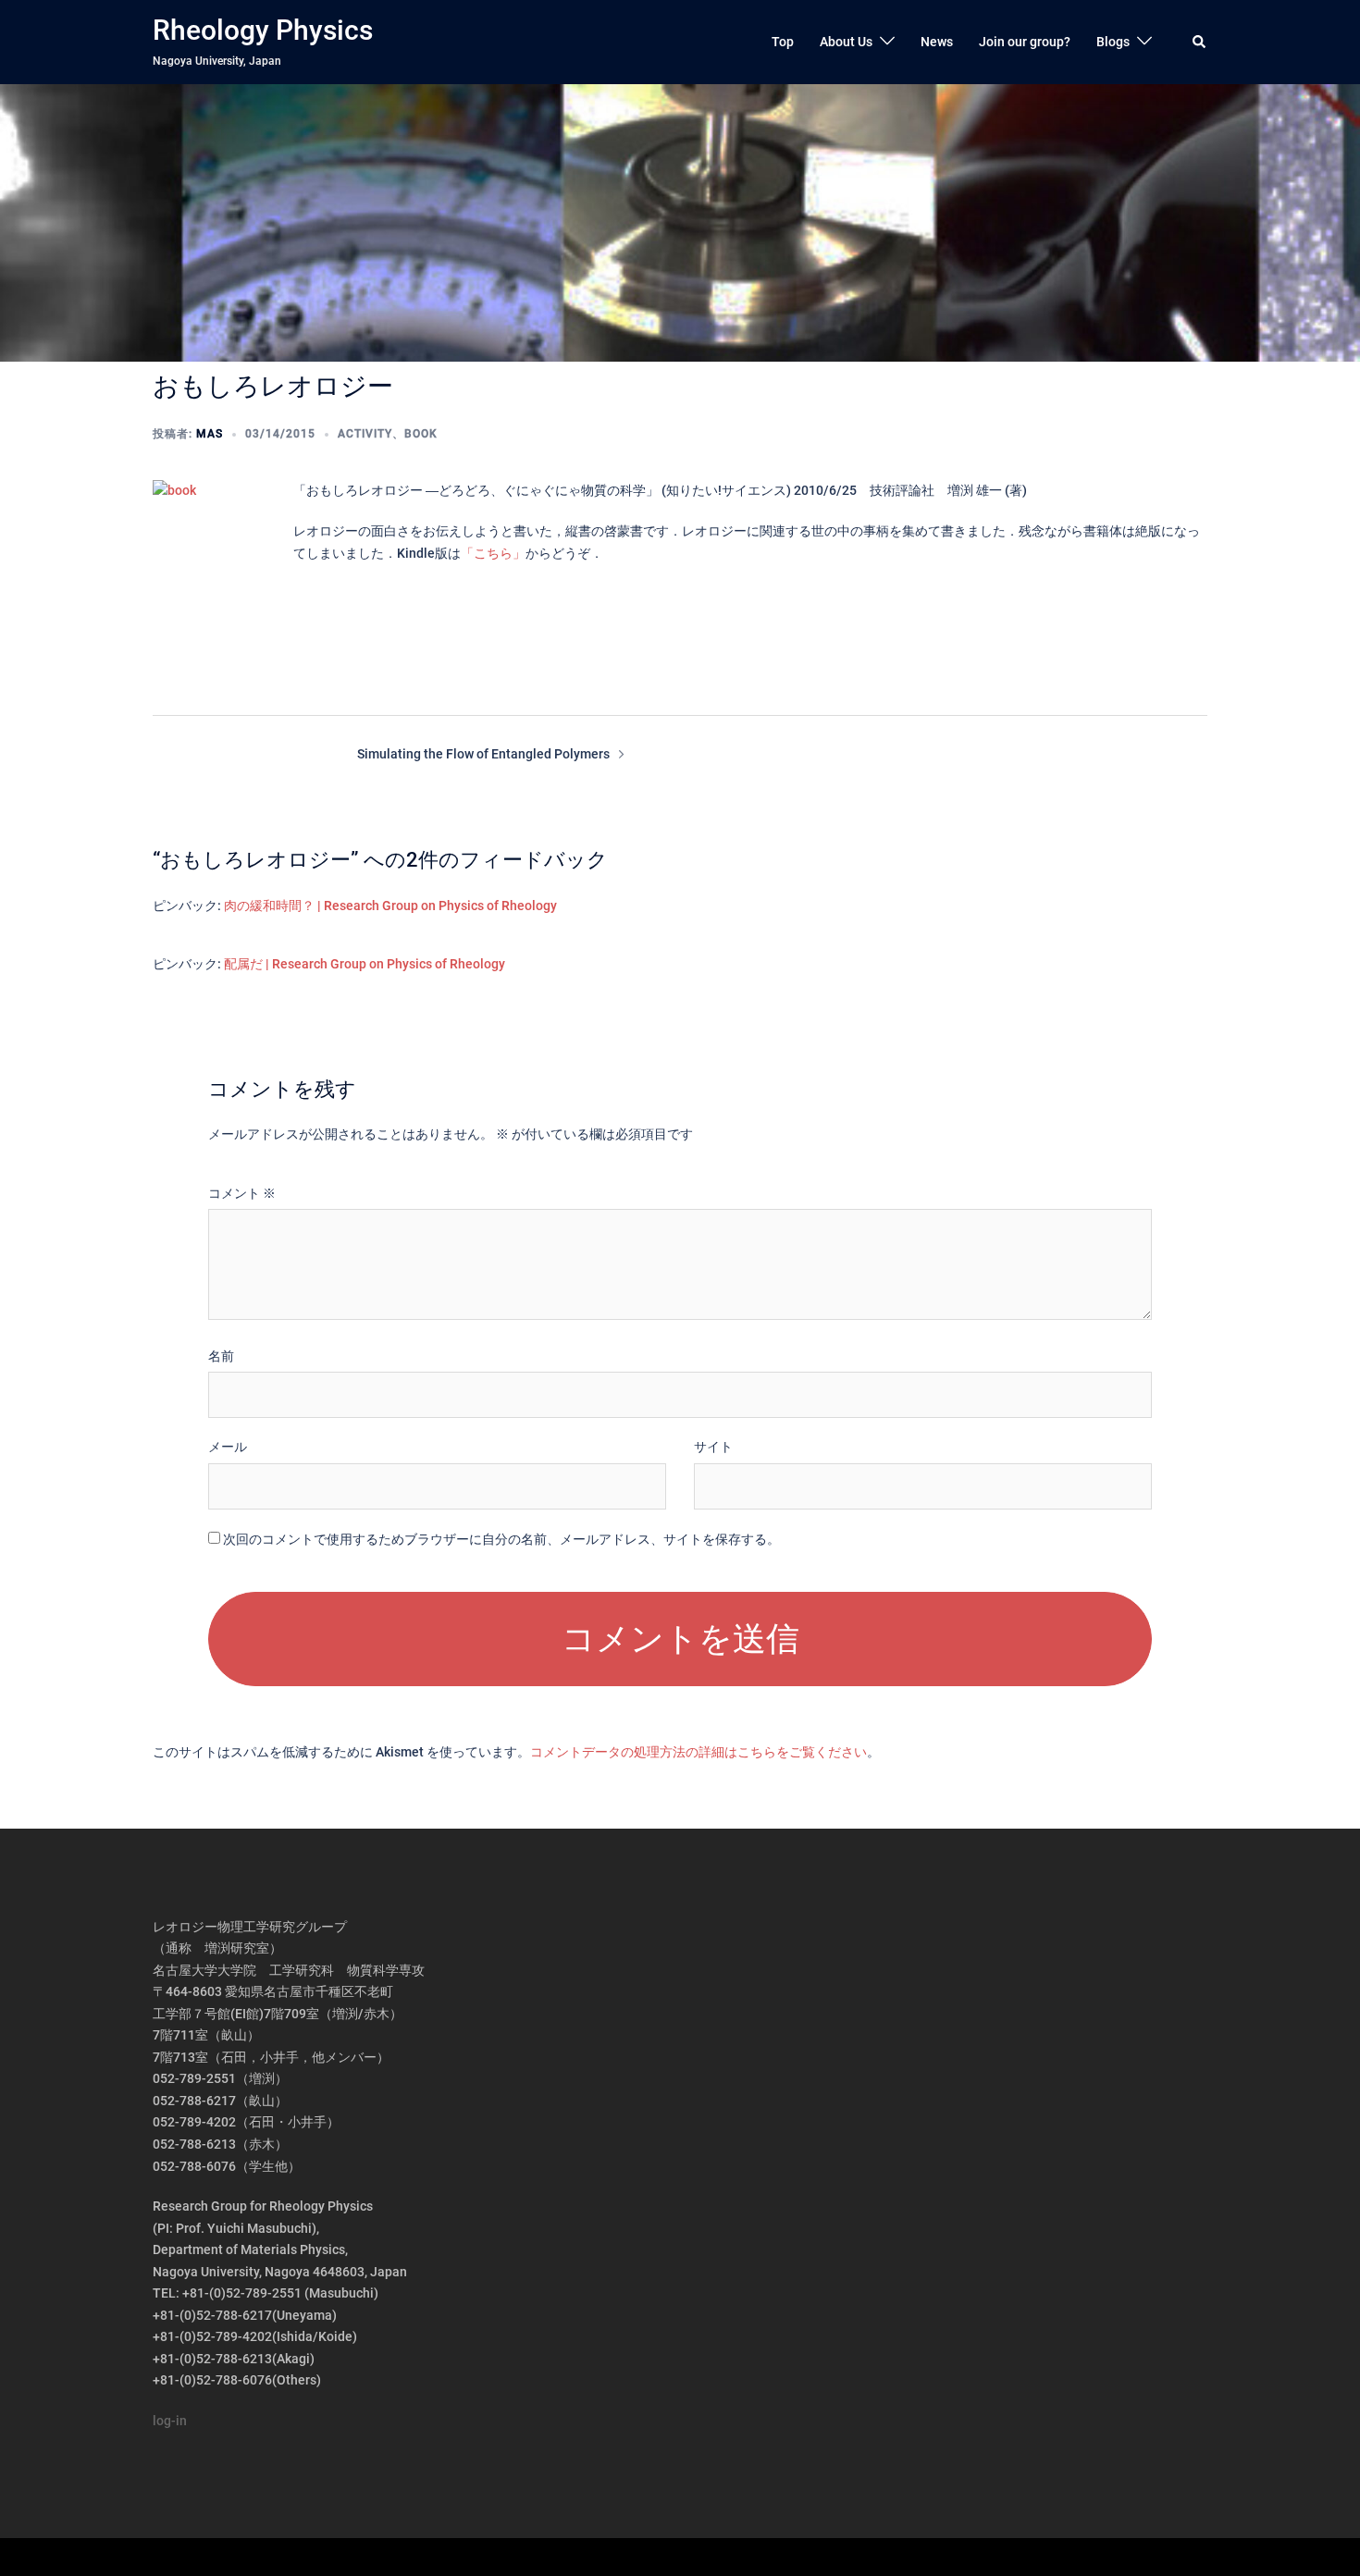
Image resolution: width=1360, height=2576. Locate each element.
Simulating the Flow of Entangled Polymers (483, 754)
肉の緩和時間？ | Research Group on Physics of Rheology (390, 906)
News (937, 42)
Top (783, 42)
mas (210, 434)
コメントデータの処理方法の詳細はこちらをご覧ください (699, 1752)
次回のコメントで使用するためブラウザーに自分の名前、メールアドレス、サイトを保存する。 (501, 1539)
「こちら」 (493, 553)
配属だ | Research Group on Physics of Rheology (365, 964)
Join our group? (1025, 42)
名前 (221, 1356)
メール (228, 1447)
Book (421, 434)
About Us (846, 42)
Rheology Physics (263, 30)
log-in (170, 2421)
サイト (713, 1447)
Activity (365, 434)
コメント (242, 1193)
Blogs (1113, 42)
